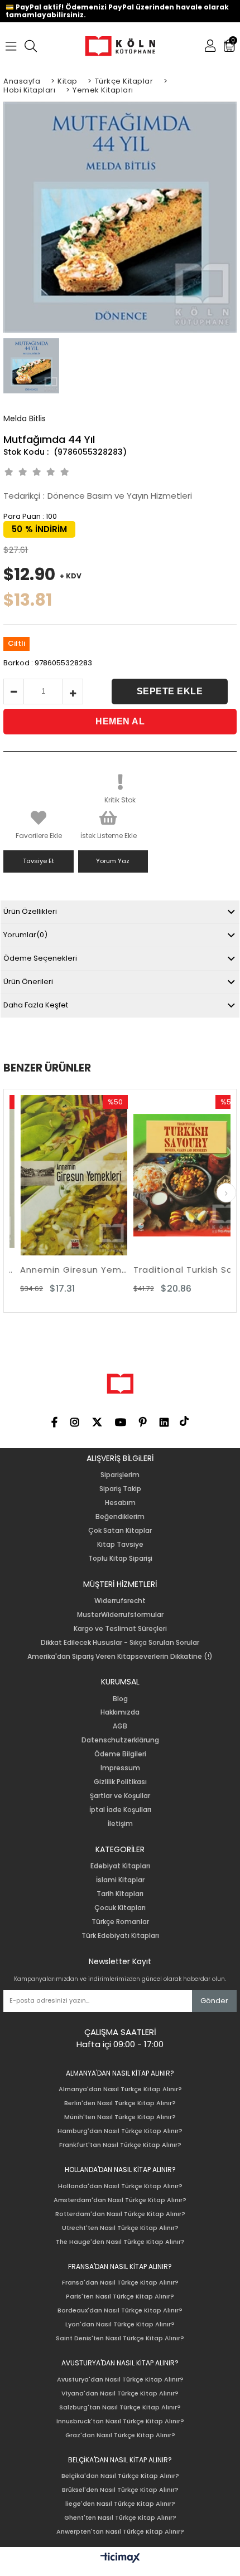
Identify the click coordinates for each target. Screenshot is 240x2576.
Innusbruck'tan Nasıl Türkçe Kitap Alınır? (120, 2421)
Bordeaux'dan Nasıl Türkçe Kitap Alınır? (120, 2310)
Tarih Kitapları (120, 1894)
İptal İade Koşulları (120, 1810)
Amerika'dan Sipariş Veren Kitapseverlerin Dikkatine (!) (120, 1657)
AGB (120, 1726)
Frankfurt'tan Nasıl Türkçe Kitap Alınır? (120, 2145)
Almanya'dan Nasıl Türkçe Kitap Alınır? (120, 2089)
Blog (120, 1699)
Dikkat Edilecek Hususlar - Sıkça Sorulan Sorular (120, 1643)
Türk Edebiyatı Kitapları (120, 1936)
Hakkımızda (120, 1712)
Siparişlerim (120, 1475)
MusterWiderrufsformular (120, 1615)
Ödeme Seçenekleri (40, 958)
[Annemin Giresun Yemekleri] (64, 1175)
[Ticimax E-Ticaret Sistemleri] (120, 2558)
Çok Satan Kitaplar (120, 1531)
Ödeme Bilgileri (120, 1754)
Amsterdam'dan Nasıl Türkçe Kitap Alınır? (120, 2200)
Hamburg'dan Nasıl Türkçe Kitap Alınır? (120, 2131)
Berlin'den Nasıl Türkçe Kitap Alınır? (120, 2103)
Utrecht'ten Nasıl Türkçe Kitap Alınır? (120, 2228)
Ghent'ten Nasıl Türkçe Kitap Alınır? (120, 2518)
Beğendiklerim (120, 1517)
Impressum (120, 1768)
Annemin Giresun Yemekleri (64, 1270)
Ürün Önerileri (28, 982)
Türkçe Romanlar (120, 1922)
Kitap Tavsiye (120, 1545)
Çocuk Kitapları (120, 1908)
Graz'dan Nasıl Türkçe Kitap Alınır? (120, 2435)
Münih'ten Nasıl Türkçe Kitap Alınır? (120, 2117)
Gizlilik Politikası (120, 1782)
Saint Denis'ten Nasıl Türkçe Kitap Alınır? (120, 2338)
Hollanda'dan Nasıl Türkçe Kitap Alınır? (120, 2186)
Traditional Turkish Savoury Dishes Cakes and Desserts (178, 1270)
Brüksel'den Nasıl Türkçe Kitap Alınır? (120, 2490)
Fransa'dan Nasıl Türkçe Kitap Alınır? (120, 2283)
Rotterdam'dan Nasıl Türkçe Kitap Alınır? (120, 2214)
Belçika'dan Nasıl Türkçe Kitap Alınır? (120, 2476)
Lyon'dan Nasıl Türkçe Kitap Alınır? (120, 2324)
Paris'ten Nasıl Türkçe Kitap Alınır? (120, 2297)
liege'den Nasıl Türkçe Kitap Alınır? (120, 2504)
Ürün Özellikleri (30, 911)
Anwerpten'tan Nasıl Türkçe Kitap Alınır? (120, 2532)
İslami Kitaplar (120, 1880)
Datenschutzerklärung (120, 1740)
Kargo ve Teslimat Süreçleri (120, 1629)
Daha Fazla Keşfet (36, 1005)
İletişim (120, 1824)
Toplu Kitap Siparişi (120, 1559)
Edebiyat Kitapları (120, 1866)
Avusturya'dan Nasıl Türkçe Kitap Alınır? (120, 2380)
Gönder (214, 2001)
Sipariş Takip (120, 1489)
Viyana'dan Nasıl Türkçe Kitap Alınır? (120, 2394)
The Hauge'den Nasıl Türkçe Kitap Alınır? (120, 2242)
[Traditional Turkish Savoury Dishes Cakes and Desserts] (178, 1175)
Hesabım (120, 1503)
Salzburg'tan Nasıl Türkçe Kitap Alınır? (120, 2407)
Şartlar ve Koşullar (120, 1796)
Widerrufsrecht (120, 1601)
